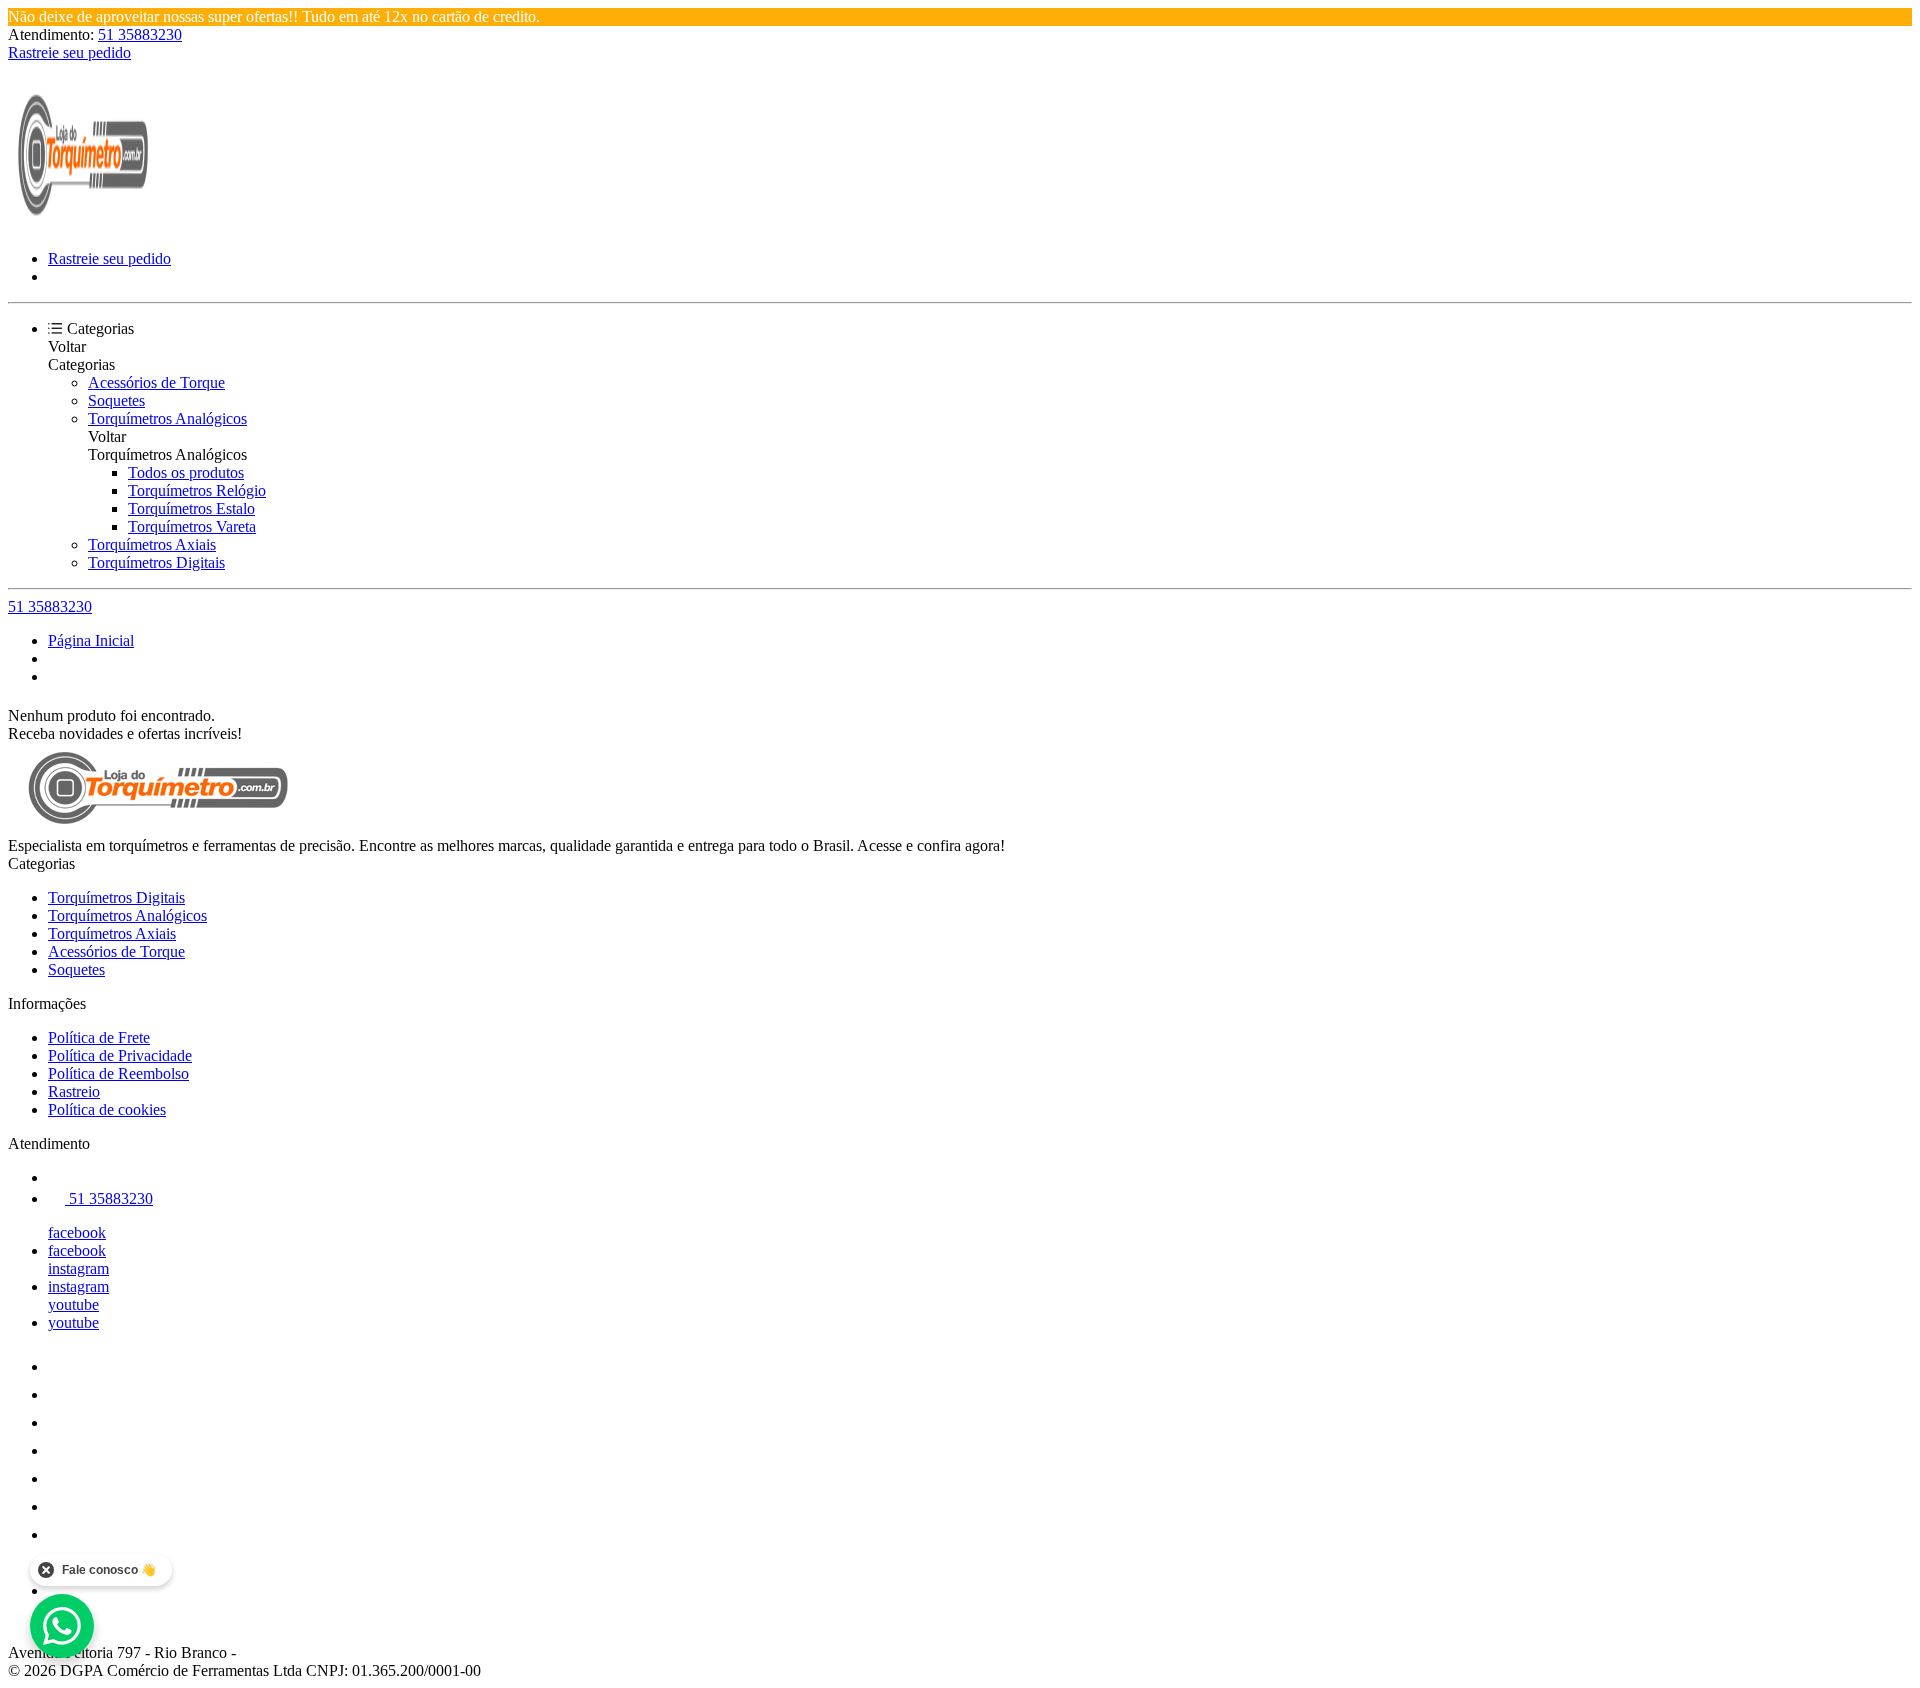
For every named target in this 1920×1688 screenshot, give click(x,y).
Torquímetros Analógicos (167, 418)
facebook (77, 1232)
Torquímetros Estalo (191, 508)
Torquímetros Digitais (156, 562)
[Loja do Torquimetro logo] (83, 224)
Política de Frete (99, 1037)
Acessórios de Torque (156, 382)
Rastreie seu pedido (69, 52)
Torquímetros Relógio (197, 490)
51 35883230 (140, 34)
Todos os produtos (186, 472)
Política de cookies (107, 1109)
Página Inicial (91, 640)
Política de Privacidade (120, 1055)
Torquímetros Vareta (192, 526)
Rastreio (74, 1091)
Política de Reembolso (118, 1073)
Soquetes (116, 400)
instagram (78, 1268)
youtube (73, 1304)
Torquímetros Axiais (152, 544)
